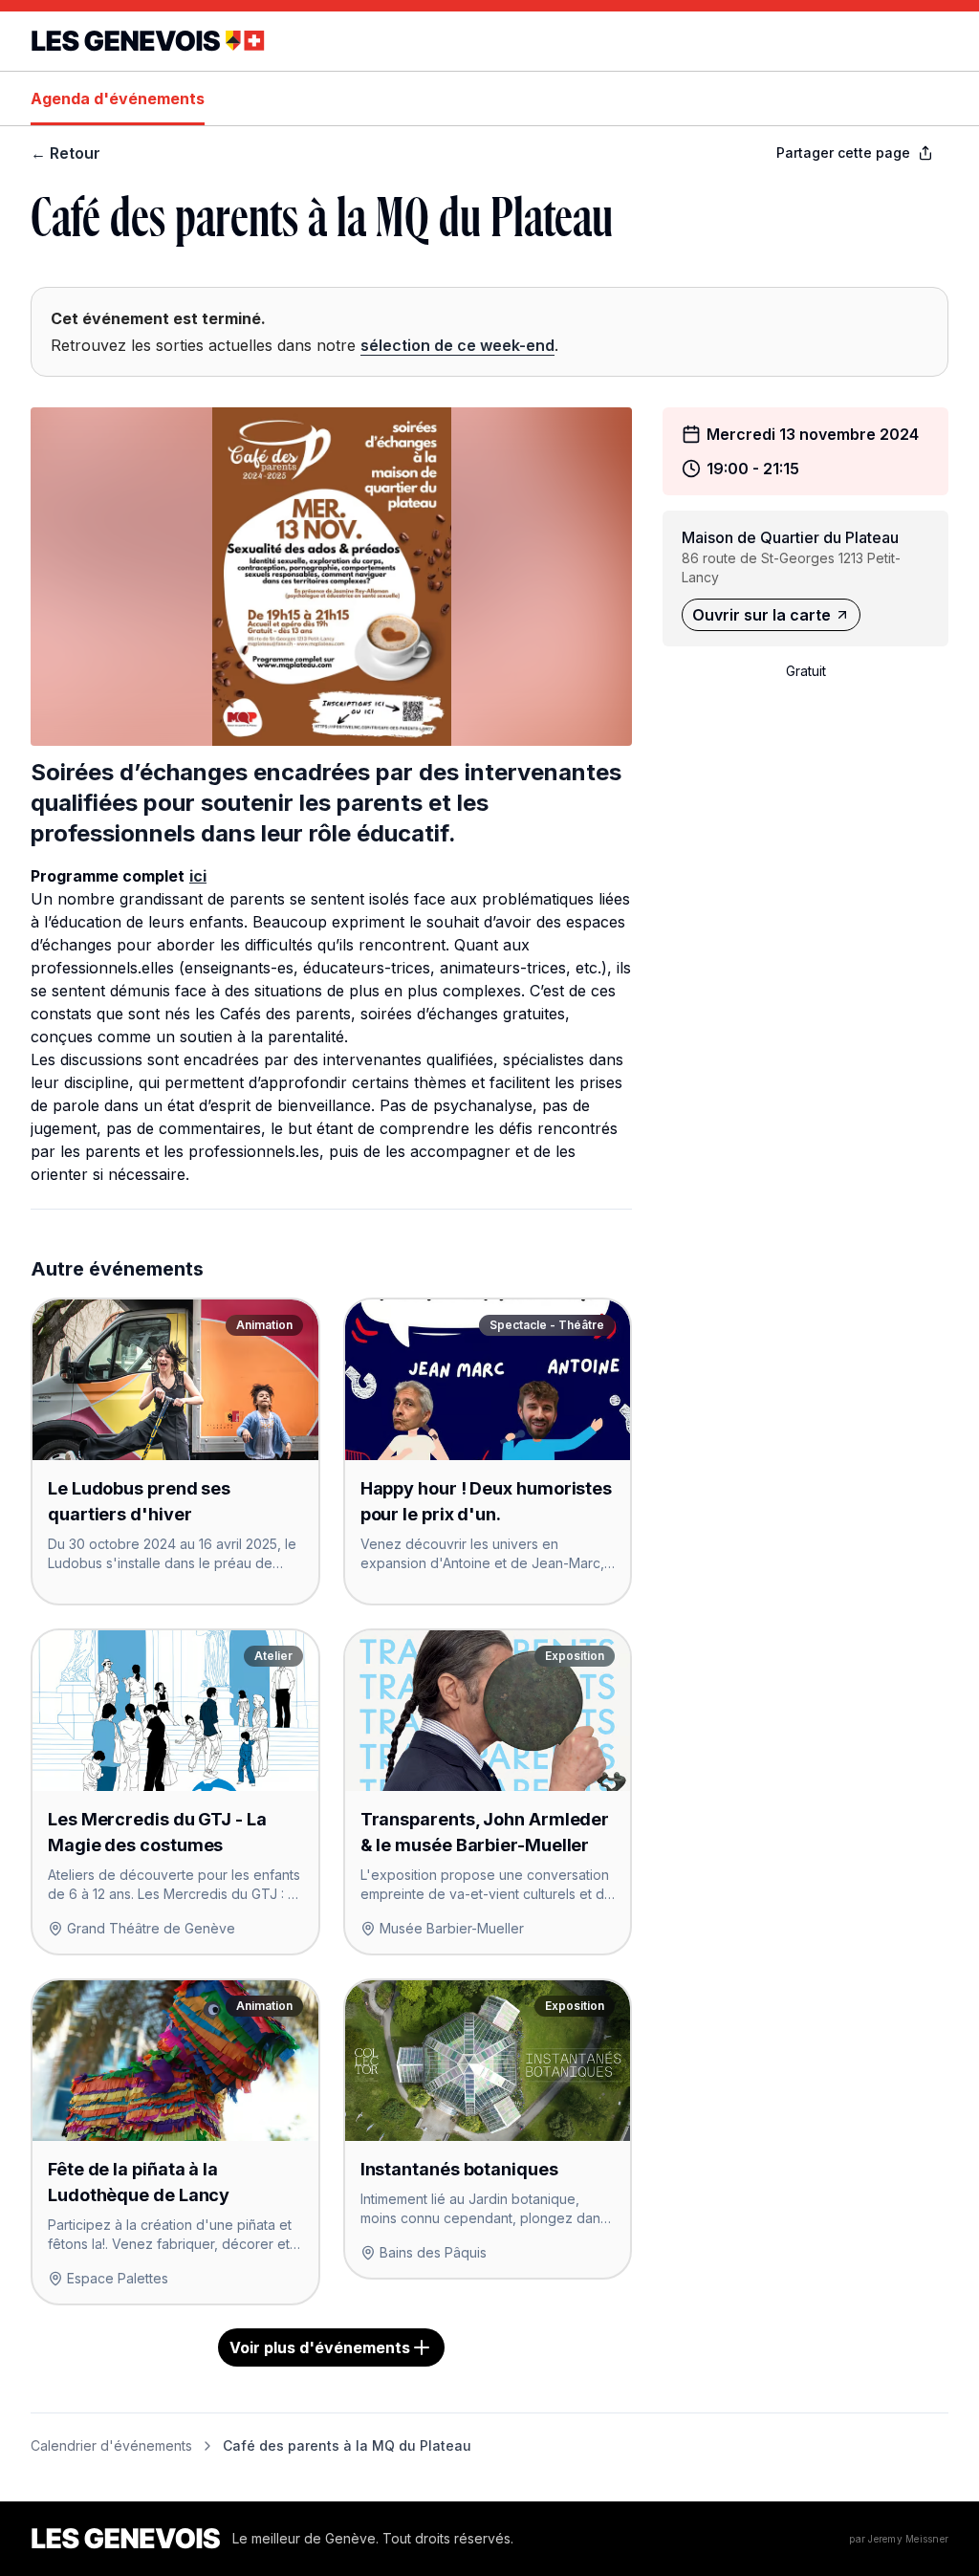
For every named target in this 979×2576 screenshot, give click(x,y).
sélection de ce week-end (457, 345)
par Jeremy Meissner (899, 2539)
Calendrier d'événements (111, 2445)
